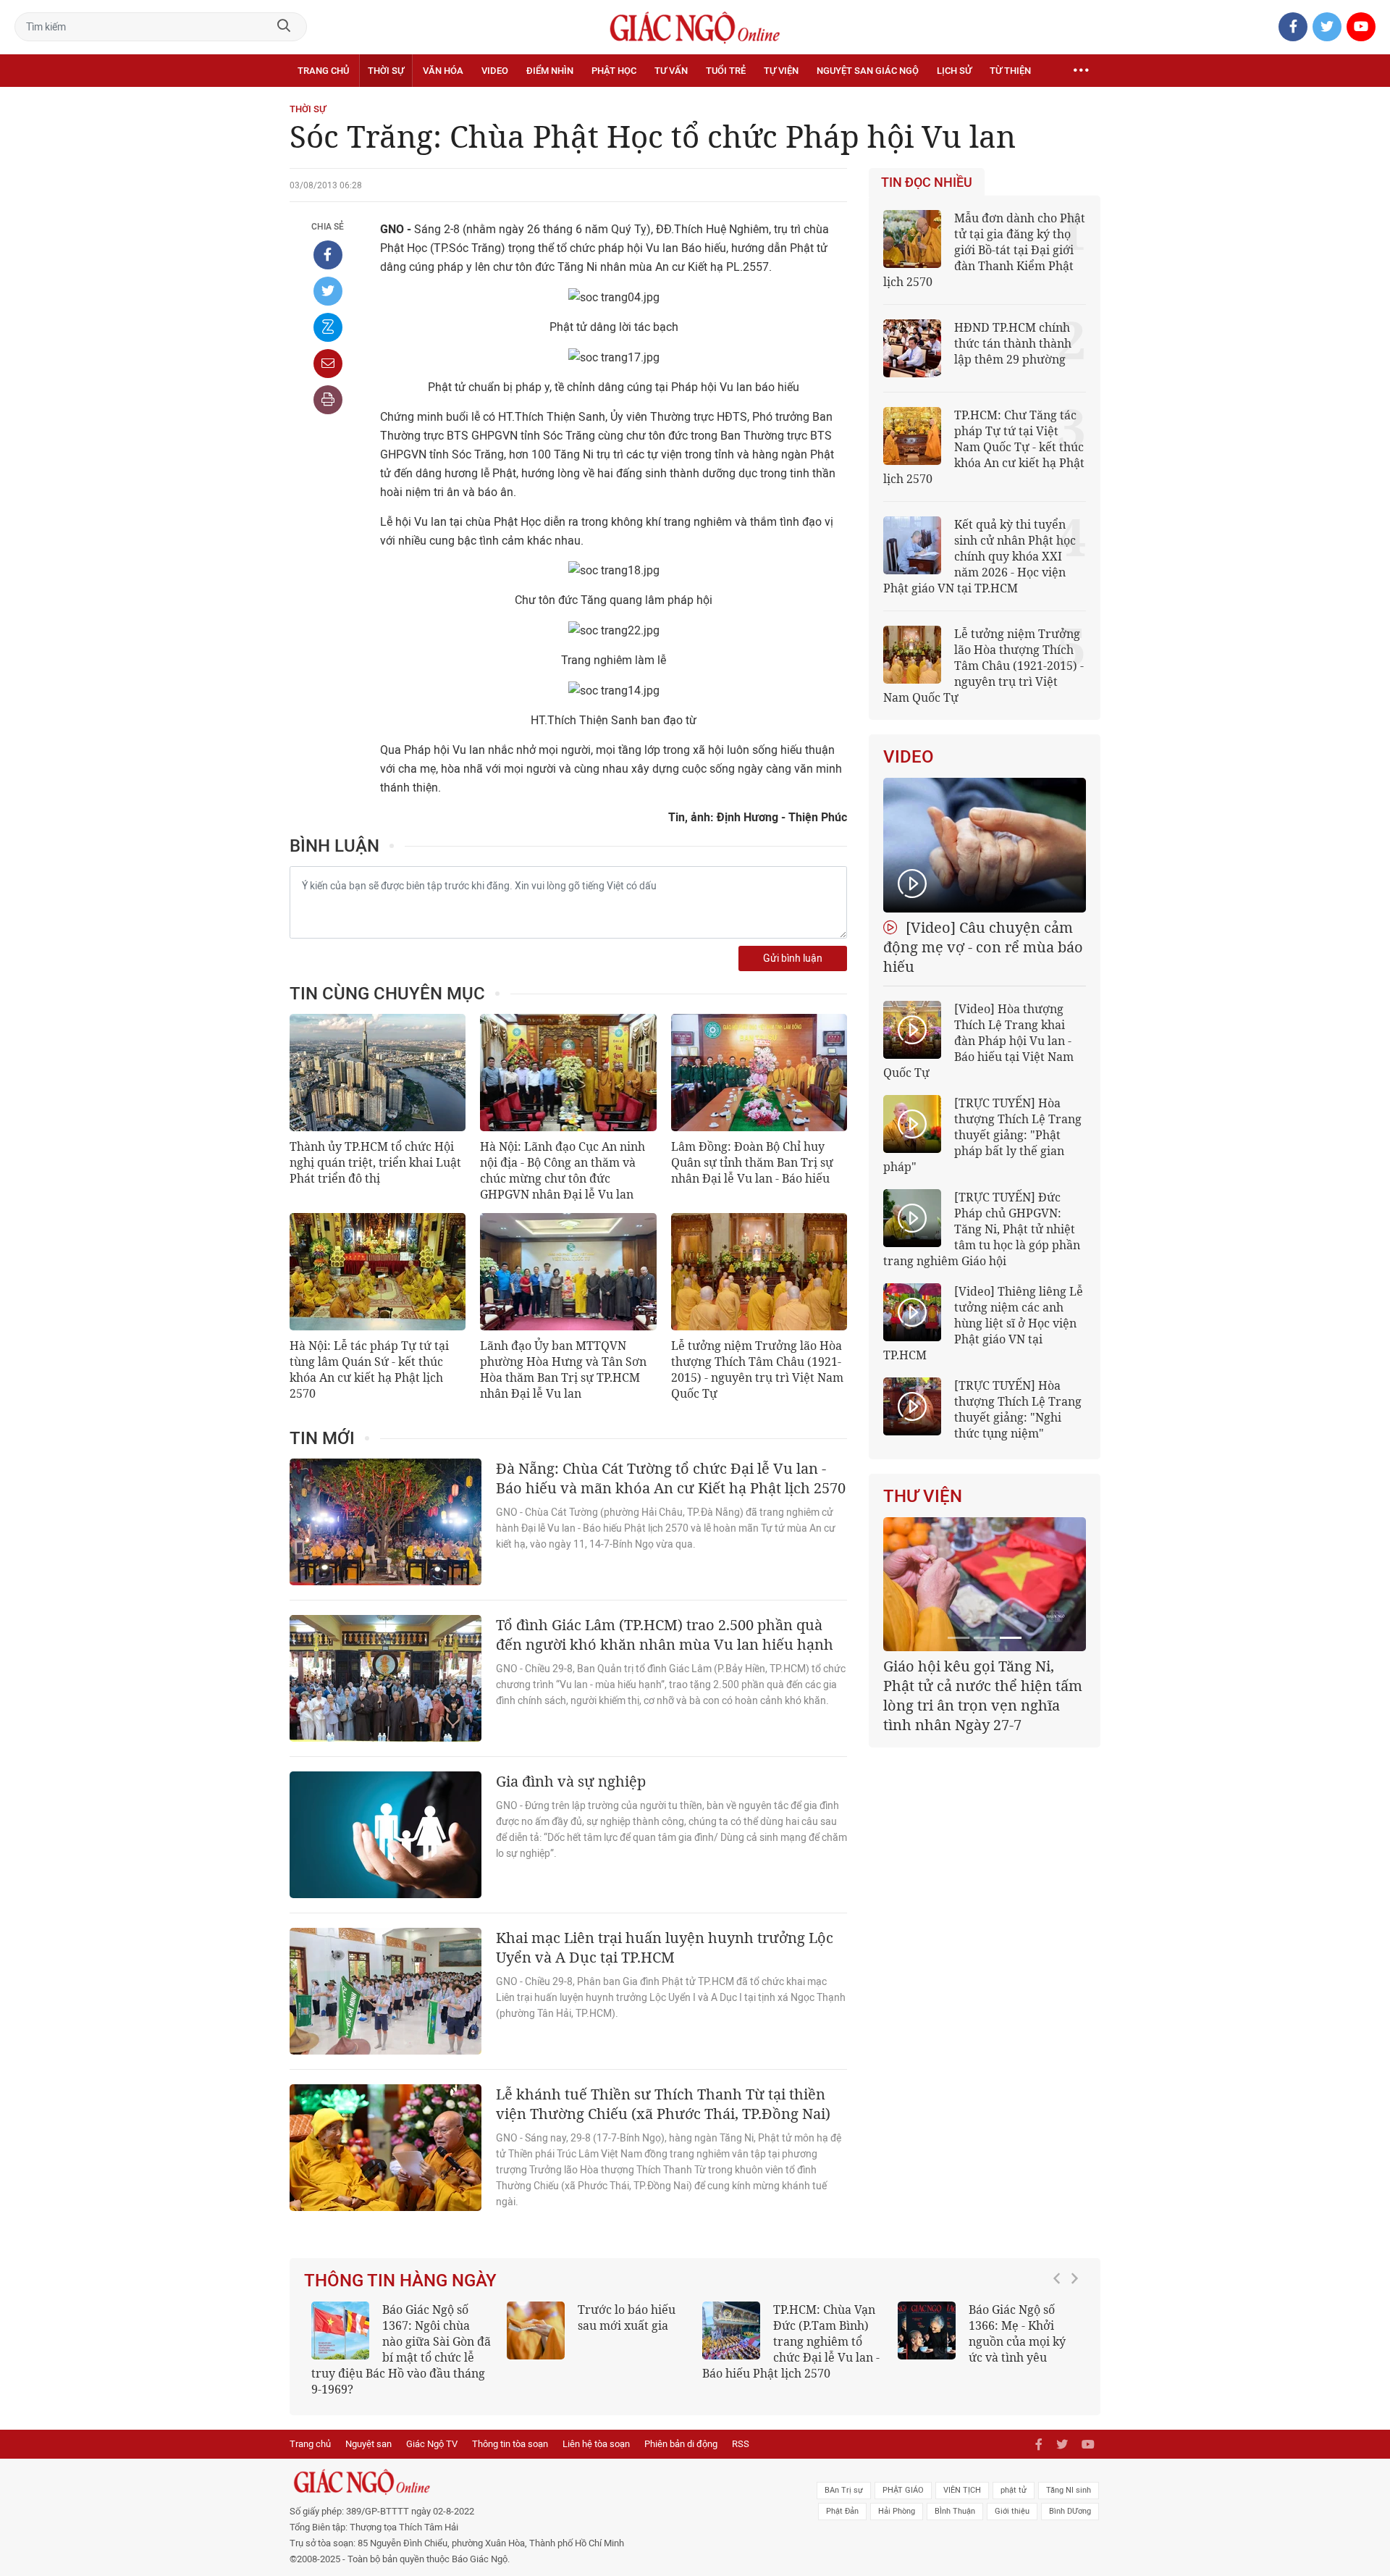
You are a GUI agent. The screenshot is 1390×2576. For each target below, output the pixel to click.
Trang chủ (323, 71)
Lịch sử (954, 71)
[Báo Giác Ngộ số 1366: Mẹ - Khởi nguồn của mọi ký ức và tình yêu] (927, 2330)
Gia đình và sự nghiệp (571, 1781)
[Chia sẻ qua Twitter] (328, 291)
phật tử (1014, 2490)
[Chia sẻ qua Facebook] (328, 255)
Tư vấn (671, 71)
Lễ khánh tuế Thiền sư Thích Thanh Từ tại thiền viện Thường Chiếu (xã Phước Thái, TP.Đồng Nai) (663, 2104)
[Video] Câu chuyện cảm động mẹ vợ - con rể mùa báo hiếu (983, 947)
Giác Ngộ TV (432, 2444)
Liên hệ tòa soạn (596, 2444)
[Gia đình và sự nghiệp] (386, 1835)
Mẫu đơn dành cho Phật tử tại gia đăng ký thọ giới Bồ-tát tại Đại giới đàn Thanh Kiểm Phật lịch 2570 (984, 250)
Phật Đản (842, 2511)
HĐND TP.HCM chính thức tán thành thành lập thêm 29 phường (1013, 343)
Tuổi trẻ (726, 71)
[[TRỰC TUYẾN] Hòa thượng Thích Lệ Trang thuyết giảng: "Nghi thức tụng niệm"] (912, 1406)
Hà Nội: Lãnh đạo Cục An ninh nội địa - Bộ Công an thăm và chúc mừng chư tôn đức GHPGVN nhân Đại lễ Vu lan (563, 1170)
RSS (741, 2444)
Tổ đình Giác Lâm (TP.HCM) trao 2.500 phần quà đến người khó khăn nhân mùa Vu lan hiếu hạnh (665, 1635)
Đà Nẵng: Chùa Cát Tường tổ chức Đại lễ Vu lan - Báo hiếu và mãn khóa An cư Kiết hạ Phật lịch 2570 (671, 1478)
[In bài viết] (328, 400)
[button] (1061, 2342)
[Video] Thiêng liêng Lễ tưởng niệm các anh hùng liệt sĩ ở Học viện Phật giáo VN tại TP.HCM (983, 1323)
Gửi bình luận (793, 958)
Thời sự (386, 71)
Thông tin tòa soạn (510, 2444)
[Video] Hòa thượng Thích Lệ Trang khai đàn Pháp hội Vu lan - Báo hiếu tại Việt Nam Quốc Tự (978, 1041)
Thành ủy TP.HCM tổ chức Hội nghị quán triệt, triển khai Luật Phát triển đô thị (375, 1162)
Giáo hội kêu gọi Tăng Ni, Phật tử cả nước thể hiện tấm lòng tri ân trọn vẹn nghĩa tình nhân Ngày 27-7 (983, 1695)
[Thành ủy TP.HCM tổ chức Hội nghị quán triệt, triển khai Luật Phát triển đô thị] (378, 1073)
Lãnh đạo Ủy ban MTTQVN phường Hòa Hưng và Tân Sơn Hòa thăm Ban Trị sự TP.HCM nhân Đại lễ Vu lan (563, 1369)
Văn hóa (443, 71)
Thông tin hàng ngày (400, 2281)
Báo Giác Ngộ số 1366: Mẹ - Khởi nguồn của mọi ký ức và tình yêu (1017, 2333)
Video (495, 71)
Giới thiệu (1012, 2511)
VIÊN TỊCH (962, 2490)
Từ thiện (1010, 71)
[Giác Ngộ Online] (533, 2482)
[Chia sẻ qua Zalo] (328, 327)
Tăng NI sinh (1069, 2490)
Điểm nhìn (550, 71)
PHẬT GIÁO (903, 2490)
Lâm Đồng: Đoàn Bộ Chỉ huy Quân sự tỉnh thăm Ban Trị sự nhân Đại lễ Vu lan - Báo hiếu (752, 1162)
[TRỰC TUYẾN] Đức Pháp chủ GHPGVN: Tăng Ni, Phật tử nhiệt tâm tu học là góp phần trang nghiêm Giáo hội (982, 1229)
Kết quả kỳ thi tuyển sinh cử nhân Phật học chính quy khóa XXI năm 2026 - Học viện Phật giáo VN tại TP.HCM (980, 556)
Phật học (614, 71)
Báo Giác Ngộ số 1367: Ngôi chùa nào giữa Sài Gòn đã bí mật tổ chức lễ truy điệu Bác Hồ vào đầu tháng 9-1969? (401, 2349)
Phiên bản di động (681, 2444)
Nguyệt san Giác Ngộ (868, 71)
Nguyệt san (368, 2444)
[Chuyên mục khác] (1081, 71)
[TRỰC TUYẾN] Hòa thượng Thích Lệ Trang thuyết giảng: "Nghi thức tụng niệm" (1018, 1409)
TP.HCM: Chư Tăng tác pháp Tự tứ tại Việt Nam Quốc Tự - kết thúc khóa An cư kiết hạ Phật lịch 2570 (984, 447)
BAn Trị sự (844, 2490)
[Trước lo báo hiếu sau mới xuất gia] (536, 2330)
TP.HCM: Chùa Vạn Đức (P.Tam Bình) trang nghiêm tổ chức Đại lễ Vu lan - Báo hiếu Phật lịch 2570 (791, 2341)
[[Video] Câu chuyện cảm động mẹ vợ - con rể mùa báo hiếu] (985, 845)
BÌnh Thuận (955, 2511)
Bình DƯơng (1070, 2511)
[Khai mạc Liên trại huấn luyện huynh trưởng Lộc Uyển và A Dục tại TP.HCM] (386, 1991)
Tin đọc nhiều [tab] (927, 182)
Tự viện (781, 71)
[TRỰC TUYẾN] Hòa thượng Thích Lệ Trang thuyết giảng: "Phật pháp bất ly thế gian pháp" (982, 1135)
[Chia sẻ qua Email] (328, 364)
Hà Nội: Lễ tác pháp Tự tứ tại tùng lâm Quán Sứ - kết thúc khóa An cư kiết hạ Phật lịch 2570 (369, 1369)
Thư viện (923, 1496)
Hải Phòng (897, 2511)
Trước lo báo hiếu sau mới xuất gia (627, 2317)
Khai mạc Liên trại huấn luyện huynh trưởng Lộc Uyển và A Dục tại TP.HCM (665, 1947)
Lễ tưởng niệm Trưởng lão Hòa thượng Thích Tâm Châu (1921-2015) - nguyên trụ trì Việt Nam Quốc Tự (757, 1369)
